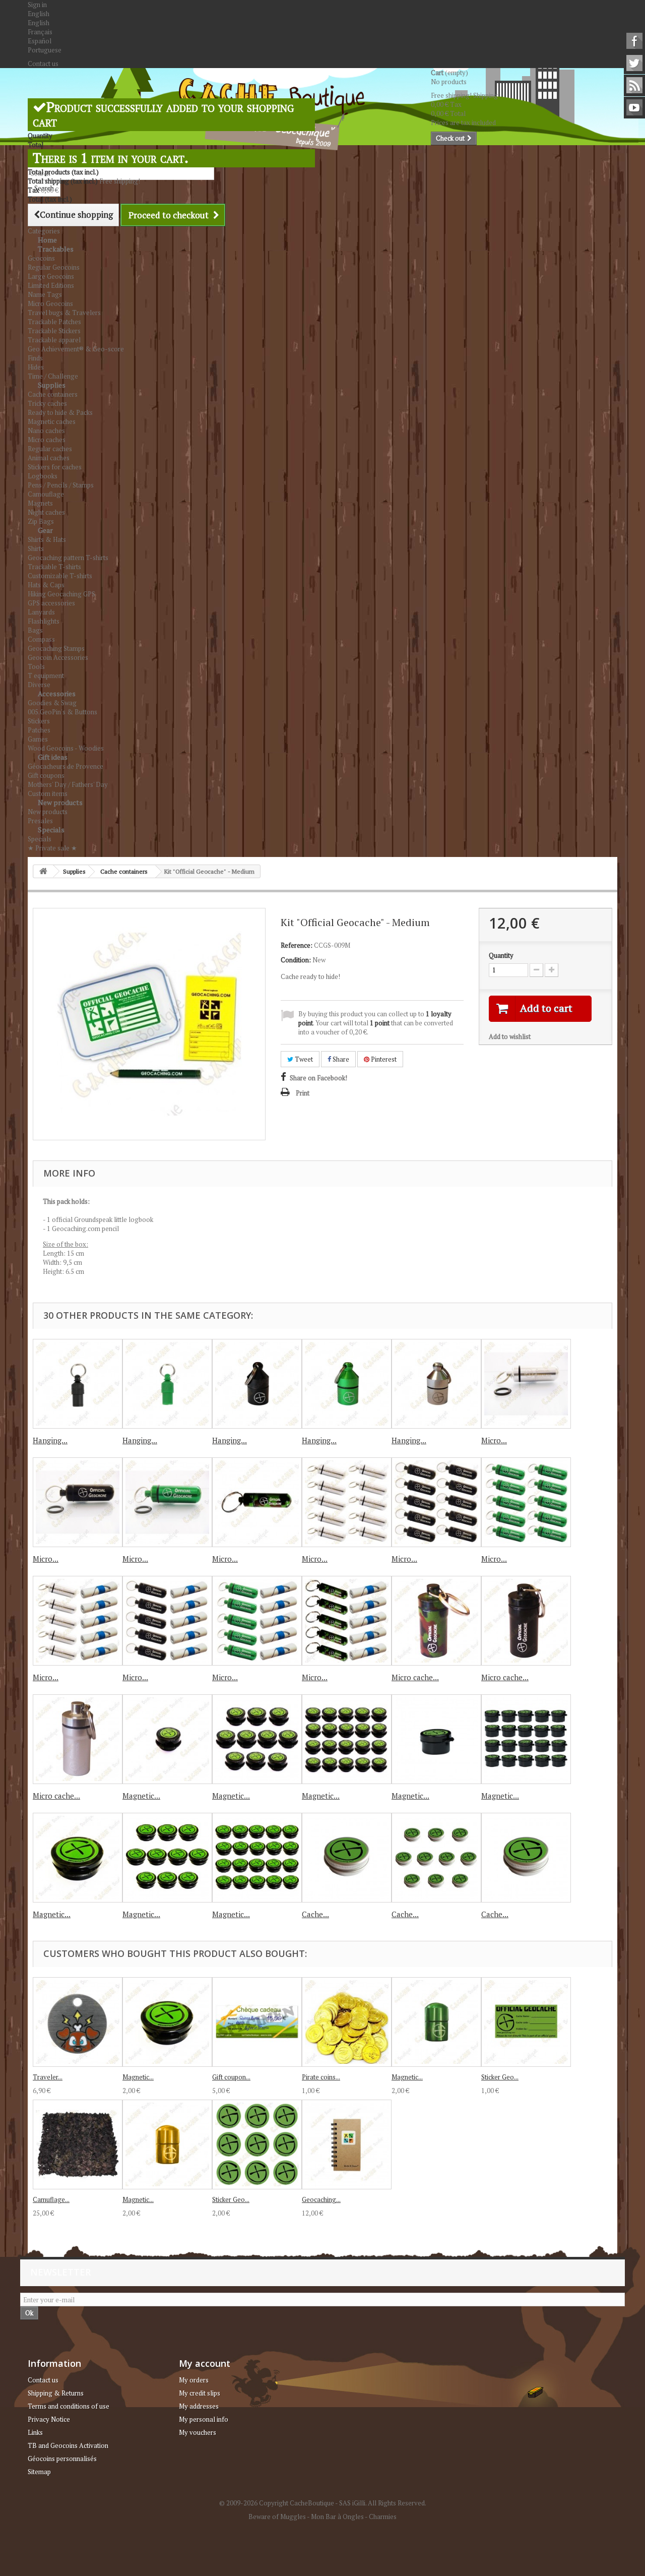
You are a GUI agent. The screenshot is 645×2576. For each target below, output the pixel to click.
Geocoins (41, 258)
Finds (35, 358)
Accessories (57, 693)
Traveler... (48, 2077)
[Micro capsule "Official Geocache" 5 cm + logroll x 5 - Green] (257, 1621)
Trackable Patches (54, 322)
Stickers (39, 721)
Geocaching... (321, 2199)
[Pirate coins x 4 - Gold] (347, 2022)
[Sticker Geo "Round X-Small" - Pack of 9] (257, 2144)
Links (35, 2432)
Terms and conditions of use (69, 2406)
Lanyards (41, 612)
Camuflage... (51, 2199)
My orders (194, 2380)
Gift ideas (53, 757)
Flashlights (44, 621)
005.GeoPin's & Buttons (62, 712)
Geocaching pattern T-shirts (68, 558)
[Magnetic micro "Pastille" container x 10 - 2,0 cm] (257, 1739)
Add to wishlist (510, 1036)
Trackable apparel (54, 340)
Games (38, 739)
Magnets (40, 503)
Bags (35, 630)
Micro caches (47, 440)
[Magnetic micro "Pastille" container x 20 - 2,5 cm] (526, 1739)
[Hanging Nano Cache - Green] (167, 1384)
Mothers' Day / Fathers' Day (68, 784)
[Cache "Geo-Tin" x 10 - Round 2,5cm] (436, 1858)
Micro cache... (415, 1677)
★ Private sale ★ (52, 848)
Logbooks (43, 476)
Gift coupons (46, 775)
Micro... (494, 1440)
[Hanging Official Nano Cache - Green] (347, 1384)
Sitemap (39, 2472)
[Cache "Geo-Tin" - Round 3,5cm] (526, 1858)
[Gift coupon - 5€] (257, 2022)
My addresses (199, 2406)
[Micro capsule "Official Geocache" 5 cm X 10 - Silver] (347, 1502)
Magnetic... (141, 1796)
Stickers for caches (55, 467)
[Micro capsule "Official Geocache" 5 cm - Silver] (526, 1384)
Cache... (315, 1914)
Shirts (36, 548)
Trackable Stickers (54, 331)
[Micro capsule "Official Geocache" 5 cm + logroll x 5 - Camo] (347, 1621)
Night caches (46, 512)
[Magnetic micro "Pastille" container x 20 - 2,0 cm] (347, 1739)
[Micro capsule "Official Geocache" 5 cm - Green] (167, 1502)
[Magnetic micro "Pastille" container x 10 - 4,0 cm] (167, 1858)
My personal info (204, 2419)
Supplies (52, 385)
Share (340, 1059)
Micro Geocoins (50, 303)
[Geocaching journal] (347, 2144)
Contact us (43, 64)
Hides (36, 367)
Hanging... (50, 1440)
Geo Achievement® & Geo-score (76, 349)
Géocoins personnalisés (62, 2459)
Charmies (383, 2517)
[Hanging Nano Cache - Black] (78, 1384)
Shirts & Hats (47, 539)
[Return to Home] (43, 871)
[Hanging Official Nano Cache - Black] (257, 1384)
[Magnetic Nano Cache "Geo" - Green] (436, 2022)
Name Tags (45, 294)
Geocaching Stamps (56, 648)
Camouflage (46, 494)
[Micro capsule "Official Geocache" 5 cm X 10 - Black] (436, 1502)
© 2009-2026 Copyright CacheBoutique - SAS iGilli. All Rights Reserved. (323, 2503)
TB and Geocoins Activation (68, 2445)
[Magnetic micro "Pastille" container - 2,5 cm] (436, 1739)
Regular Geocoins (54, 267)
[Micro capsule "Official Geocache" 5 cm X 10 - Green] (526, 1502)
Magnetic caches (52, 421)
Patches (39, 730)
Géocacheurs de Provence (66, 766)
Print (303, 1093)
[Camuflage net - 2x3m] (78, 2144)
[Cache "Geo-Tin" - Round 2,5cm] (347, 1858)
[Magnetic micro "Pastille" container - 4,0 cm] (78, 1858)
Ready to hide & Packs (60, 412)
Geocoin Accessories (58, 657)
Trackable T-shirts (54, 567)
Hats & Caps (46, 585)
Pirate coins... (321, 2077)
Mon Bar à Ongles (337, 2517)
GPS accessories (51, 603)
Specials (51, 830)
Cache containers (53, 394)
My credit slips (200, 2393)
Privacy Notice (49, 2419)
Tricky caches (47, 403)
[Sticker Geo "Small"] (526, 2022)
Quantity (501, 955)
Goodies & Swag (52, 703)
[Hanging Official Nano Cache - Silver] (436, 1384)
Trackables (56, 249)
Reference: (297, 945)
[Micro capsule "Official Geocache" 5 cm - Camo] (257, 1502)
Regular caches (50, 449)
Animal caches (49, 458)
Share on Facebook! (318, 1078)
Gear (45, 530)
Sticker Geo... (500, 2077)
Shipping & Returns (56, 2393)
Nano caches (46, 431)
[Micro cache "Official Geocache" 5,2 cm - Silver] (78, 1739)
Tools (36, 666)
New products (60, 802)
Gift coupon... (231, 2077)
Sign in (37, 5)
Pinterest (383, 1059)
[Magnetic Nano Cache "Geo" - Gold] (167, 2144)
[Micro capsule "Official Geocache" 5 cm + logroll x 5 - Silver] (78, 1621)
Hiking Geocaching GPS (61, 594)
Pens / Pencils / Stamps (61, 485)
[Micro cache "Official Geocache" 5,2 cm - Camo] (436, 1621)
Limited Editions (51, 285)
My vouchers (198, 2432)
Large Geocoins (51, 276)
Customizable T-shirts (60, 576)
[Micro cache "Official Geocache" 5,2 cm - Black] (526, 1621)
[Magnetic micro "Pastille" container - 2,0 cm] (167, 1739)
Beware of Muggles (277, 2517)
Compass (41, 639)
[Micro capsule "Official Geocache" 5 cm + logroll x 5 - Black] (167, 1621)
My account (205, 2363)
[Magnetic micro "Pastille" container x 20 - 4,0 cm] (257, 1858)
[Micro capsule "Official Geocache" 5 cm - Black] (78, 1502)
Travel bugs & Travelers (64, 313)
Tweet (303, 1059)
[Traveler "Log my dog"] (78, 2022)
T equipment (46, 676)
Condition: (296, 960)
